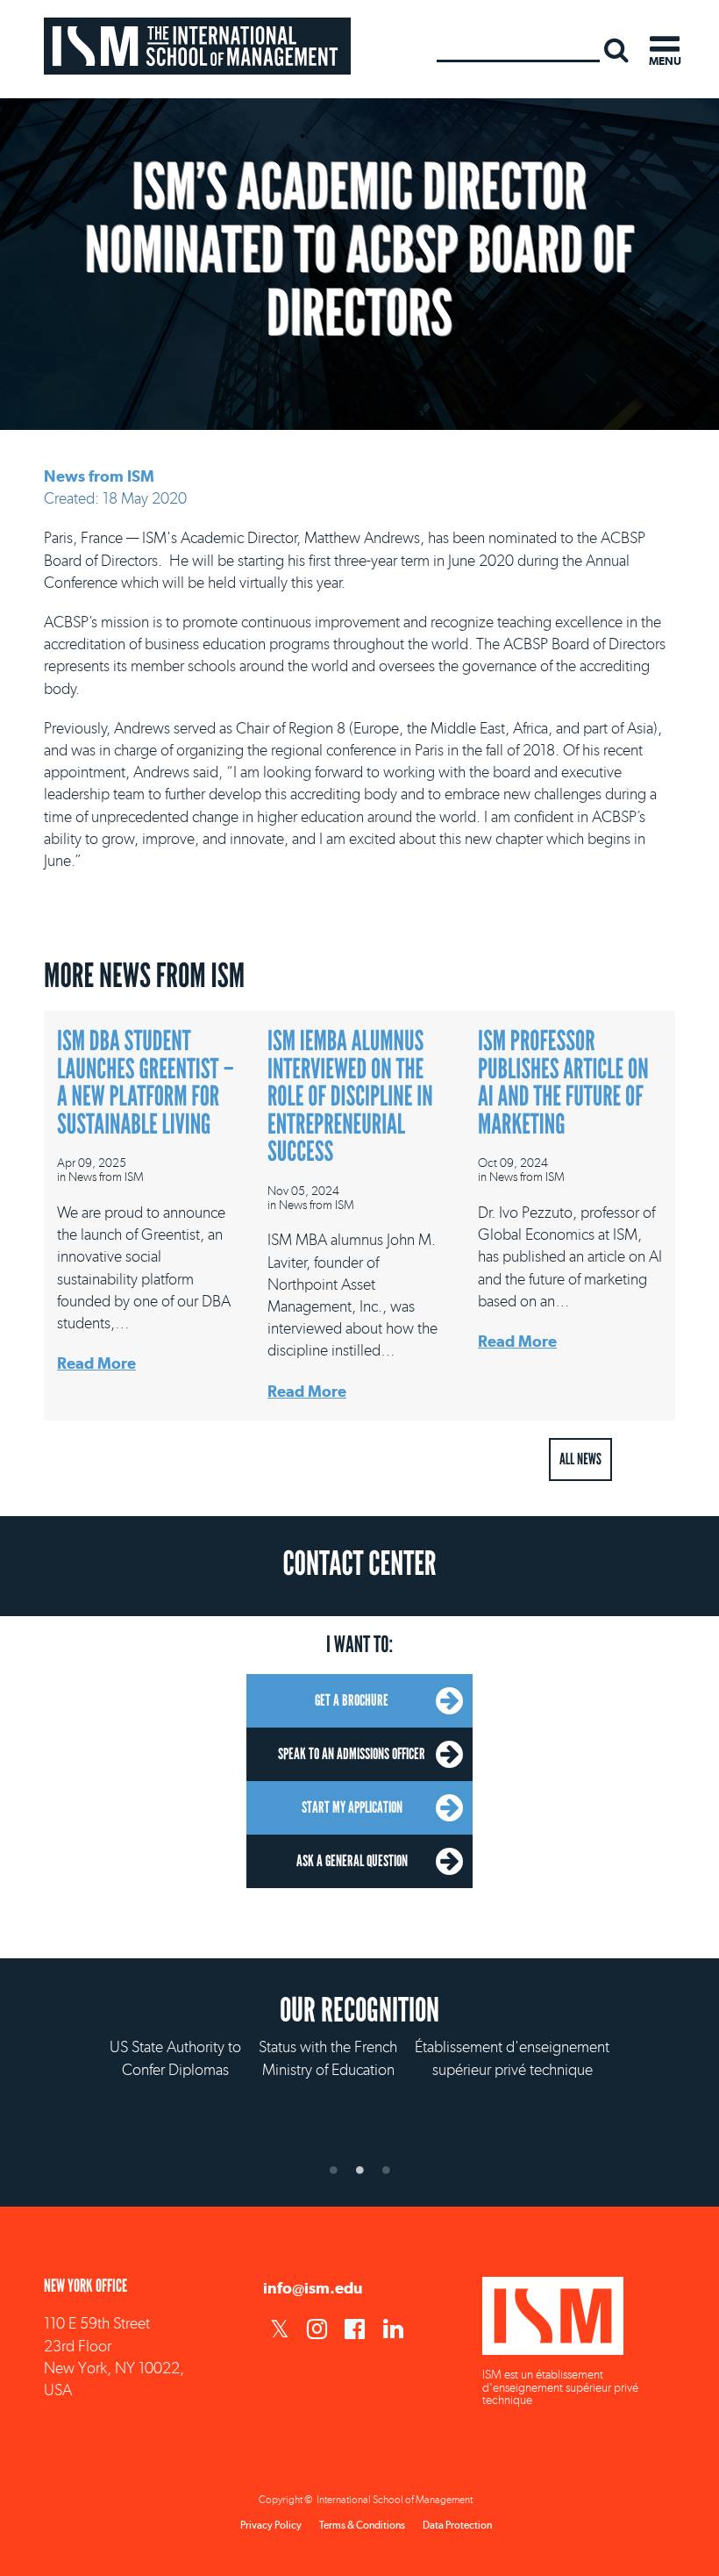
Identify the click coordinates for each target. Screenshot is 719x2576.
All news (580, 1459)
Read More (96, 1363)
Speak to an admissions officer (352, 1754)
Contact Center (359, 1564)
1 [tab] (333, 2170)
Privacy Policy (271, 2525)
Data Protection (457, 2525)
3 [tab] (386, 2170)
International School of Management (197, 46)
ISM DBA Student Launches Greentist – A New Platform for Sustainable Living (146, 1083)
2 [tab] (359, 2170)
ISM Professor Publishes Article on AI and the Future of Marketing (563, 1083)
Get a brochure (352, 1700)
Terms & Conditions (362, 2525)
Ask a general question (352, 1861)
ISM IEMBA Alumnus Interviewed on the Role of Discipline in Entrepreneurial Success (350, 1097)
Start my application (352, 1807)
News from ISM (99, 476)
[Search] (616, 49)
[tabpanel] (359, 2078)
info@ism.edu (313, 2288)
